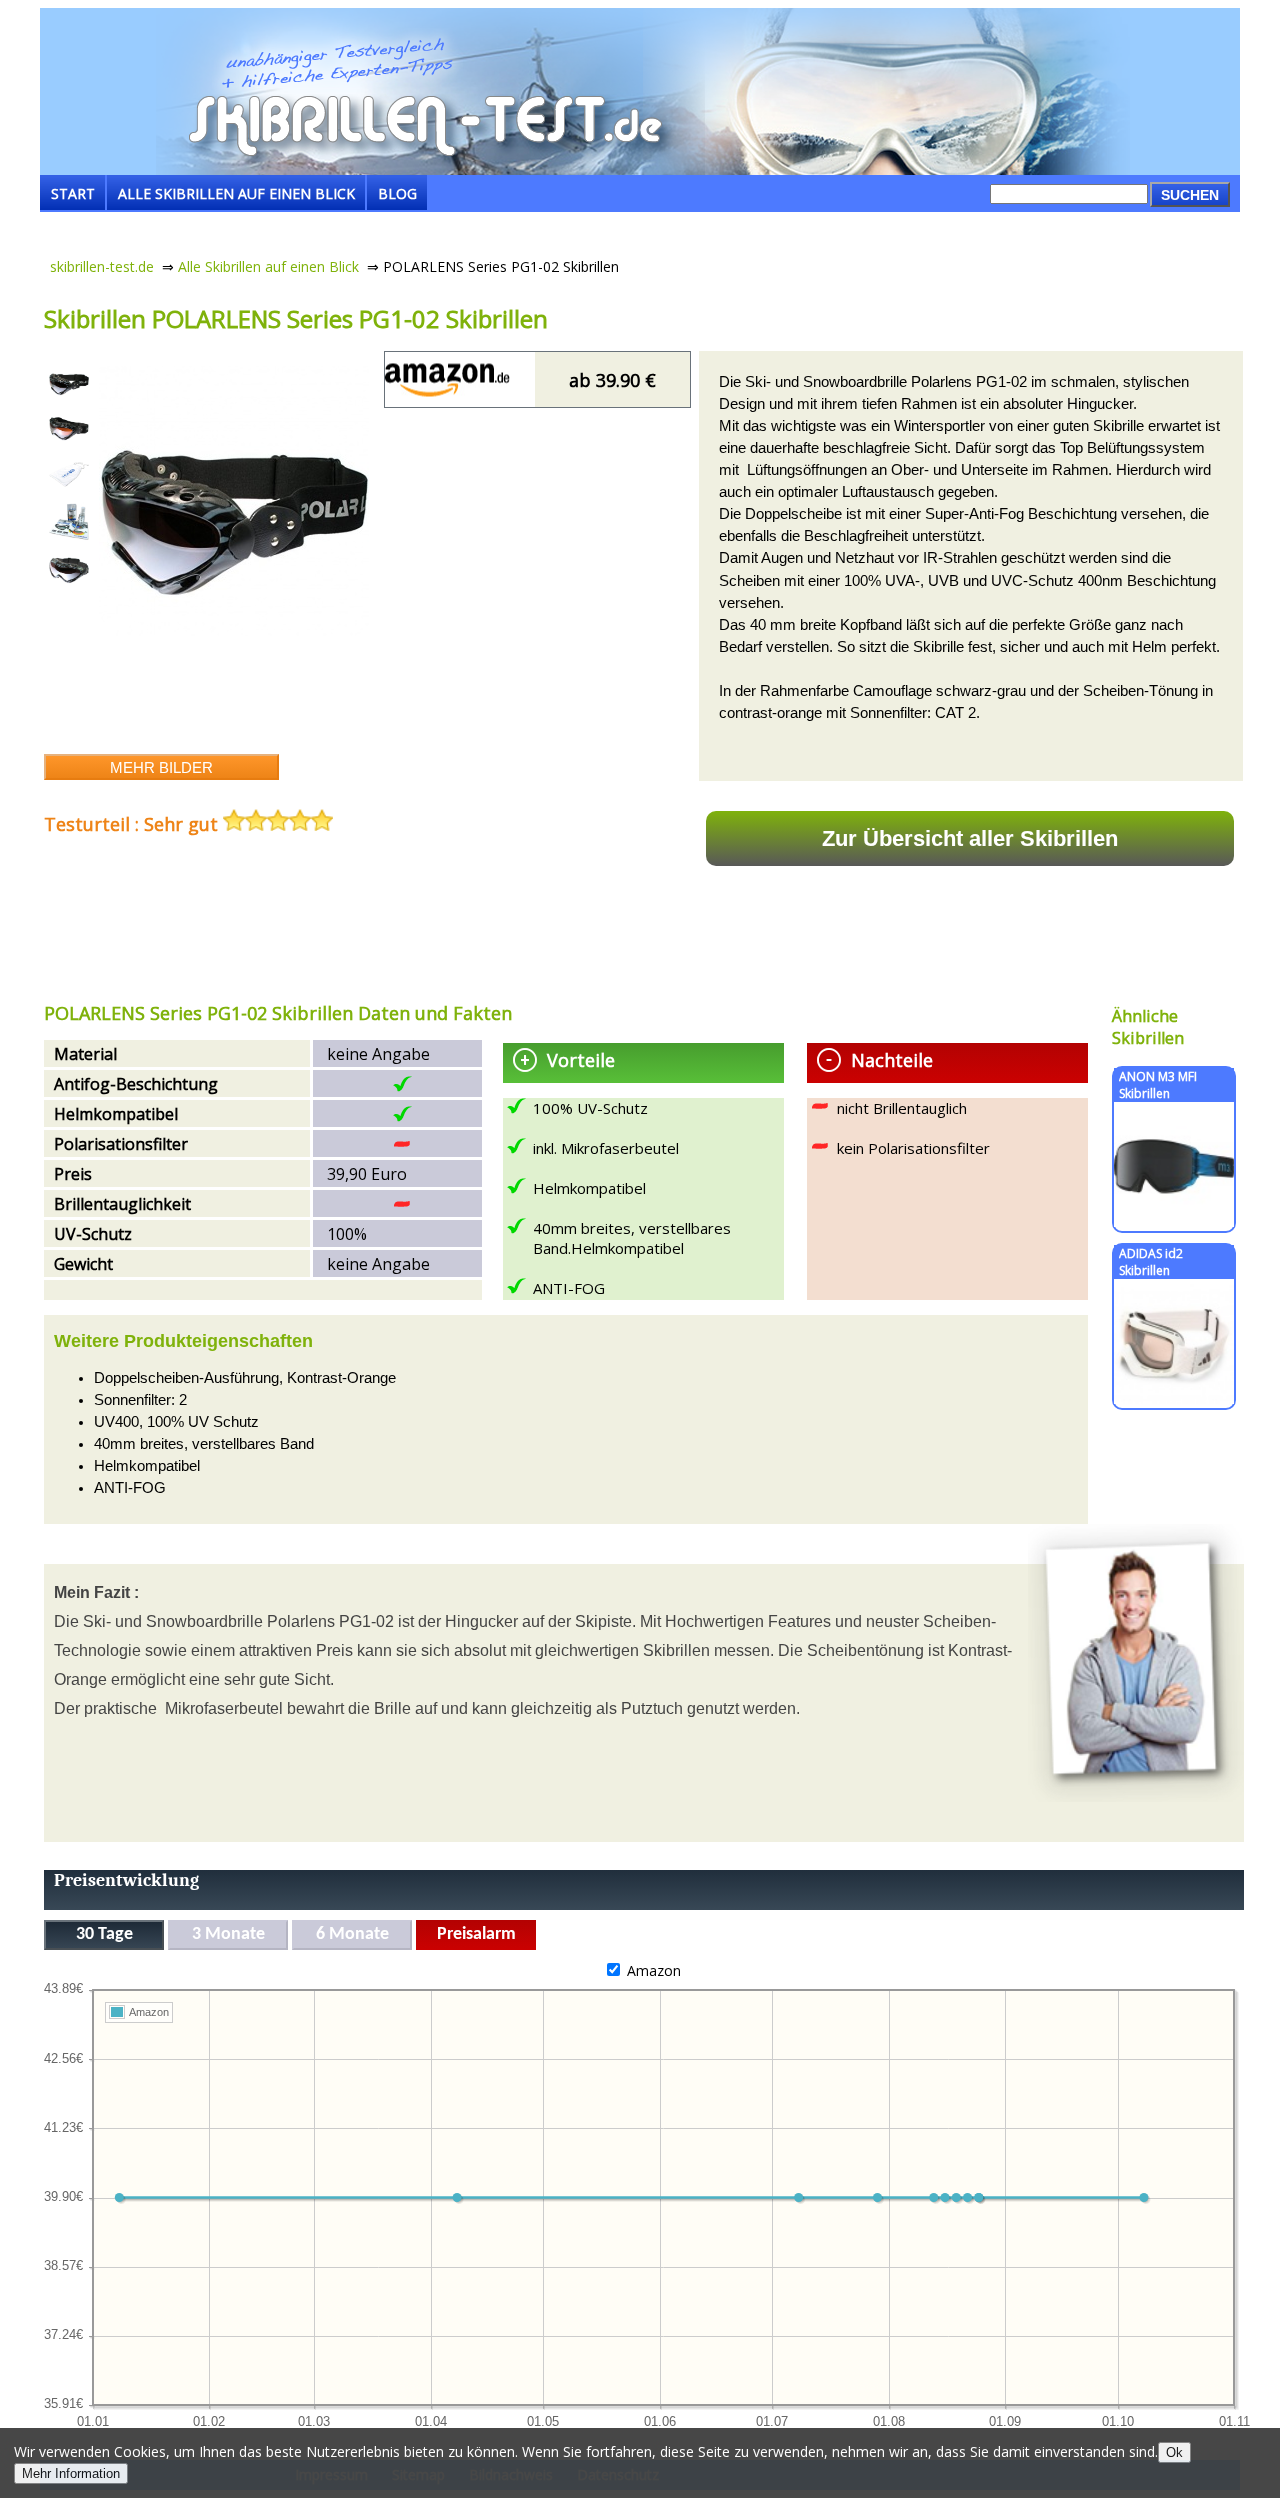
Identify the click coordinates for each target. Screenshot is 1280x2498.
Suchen (1190, 195)
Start (73, 193)
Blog (397, 193)
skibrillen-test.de (102, 266)
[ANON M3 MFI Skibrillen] (1174, 1221)
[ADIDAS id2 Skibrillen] (1174, 1398)
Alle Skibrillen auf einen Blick (236, 193)
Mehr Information (71, 2473)
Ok (1174, 2452)
